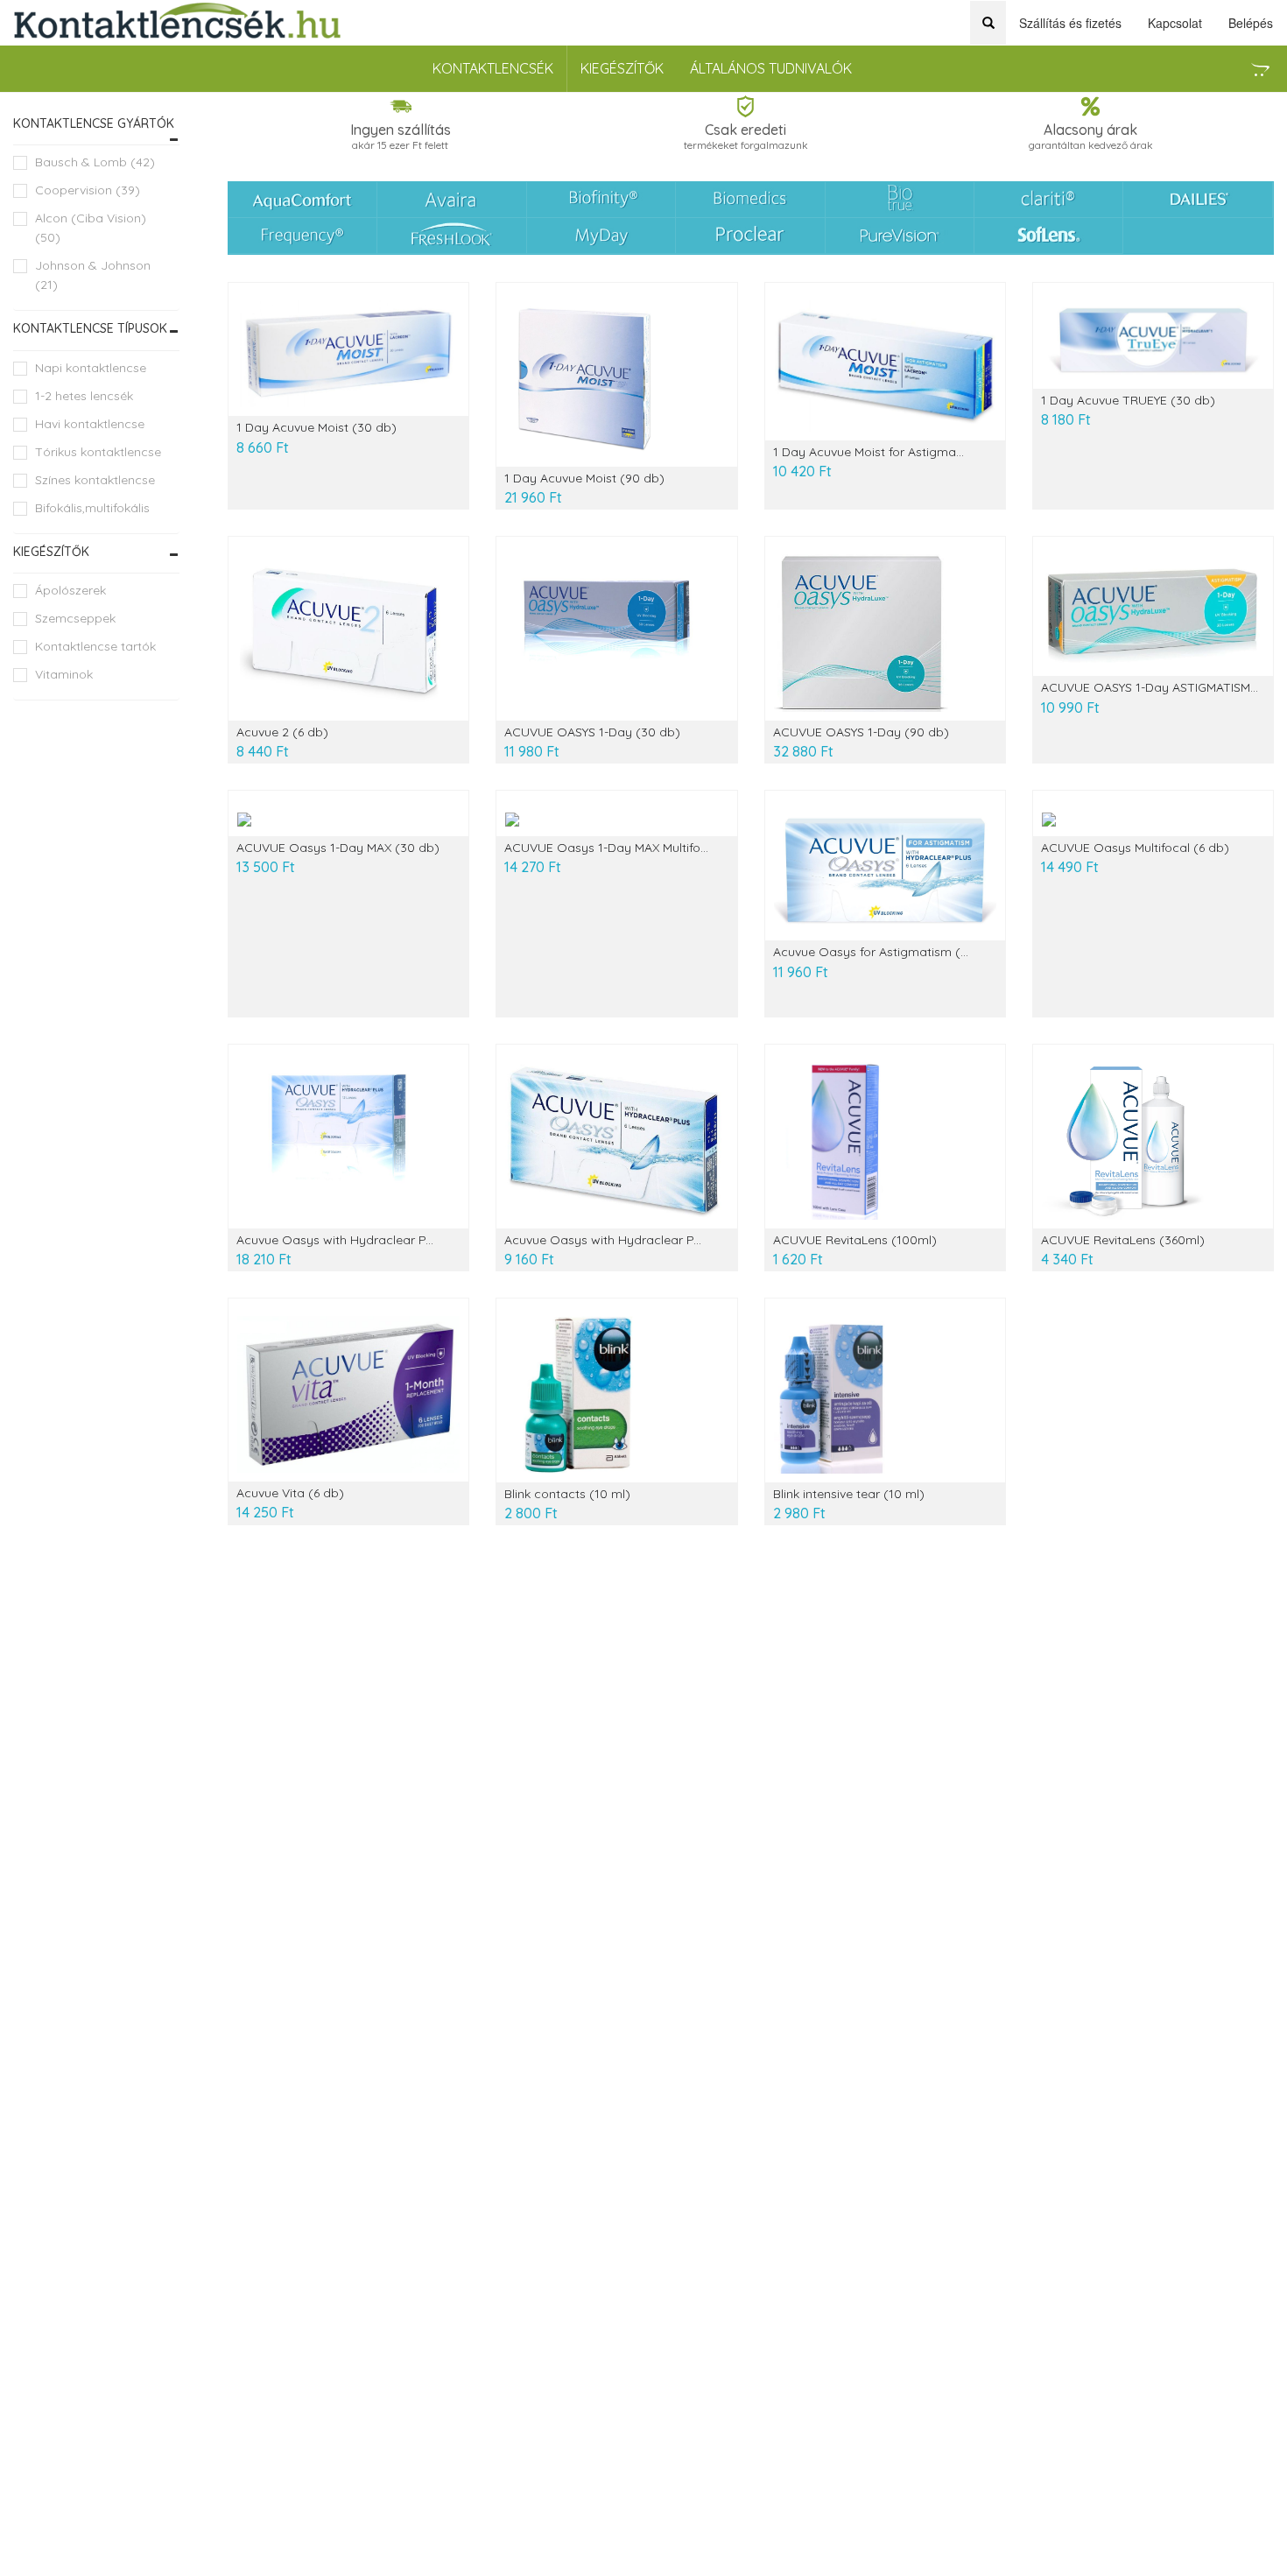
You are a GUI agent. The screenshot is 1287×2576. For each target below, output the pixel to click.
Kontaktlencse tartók (95, 646)
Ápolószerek (70, 590)
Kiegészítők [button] (51, 552)
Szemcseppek (75, 618)
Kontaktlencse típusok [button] (90, 328)
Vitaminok (64, 674)
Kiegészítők (622, 68)
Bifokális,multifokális (92, 508)
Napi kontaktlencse (91, 368)
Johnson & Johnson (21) (93, 275)
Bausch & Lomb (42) (95, 162)
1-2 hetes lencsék (84, 396)
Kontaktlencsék (493, 68)
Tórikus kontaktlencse (98, 452)
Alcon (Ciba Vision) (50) (91, 228)
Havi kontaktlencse (90, 424)
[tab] (96, 124)
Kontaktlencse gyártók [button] (94, 123)
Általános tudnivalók (771, 68)
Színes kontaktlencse (95, 480)
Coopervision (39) (88, 190)
